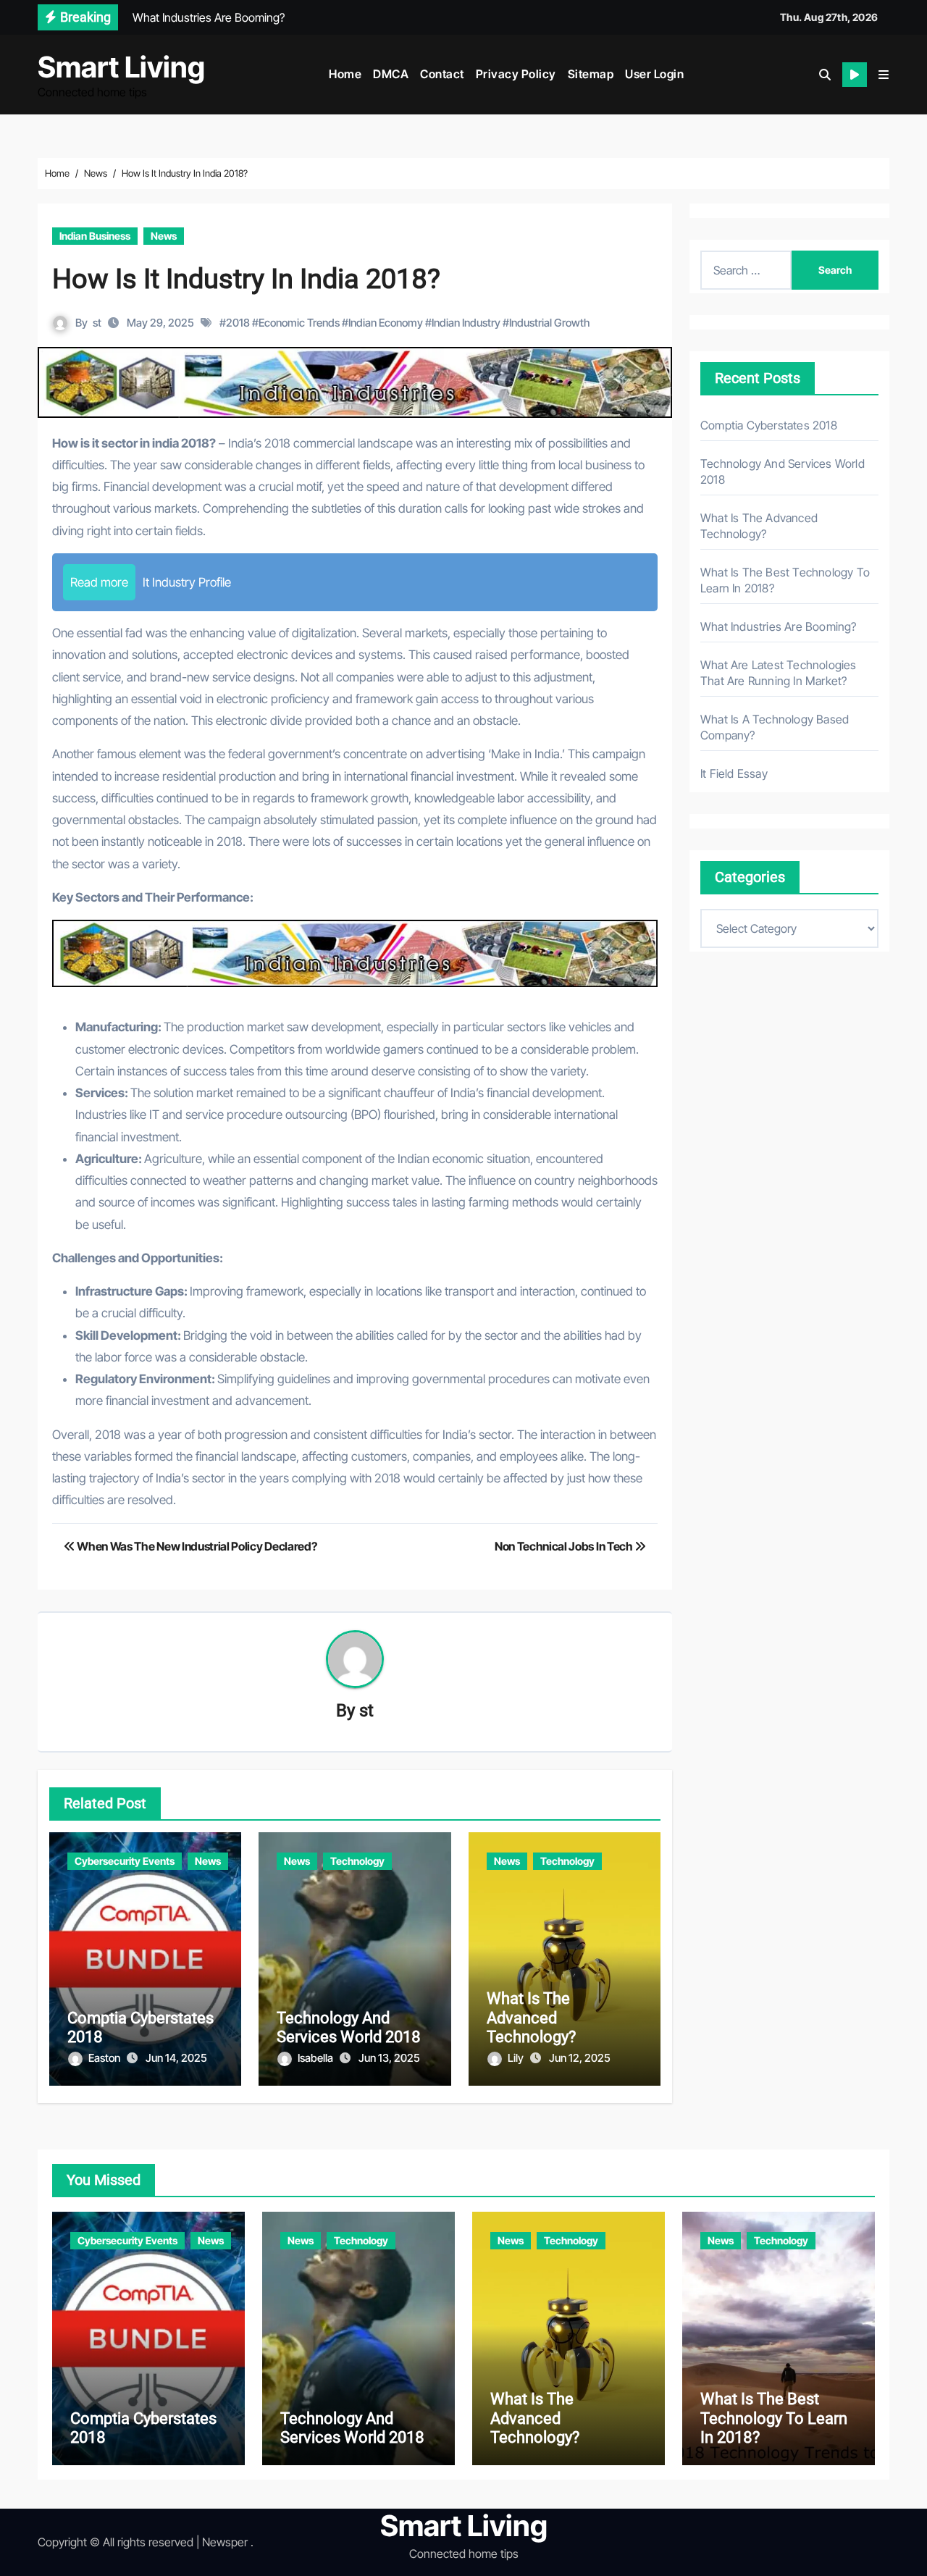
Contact (442, 74)
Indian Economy (386, 323)
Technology (357, 1861)
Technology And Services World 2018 (349, 2027)
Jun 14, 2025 (176, 2058)
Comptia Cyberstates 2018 (769, 425)
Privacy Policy (516, 74)
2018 (238, 323)
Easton (105, 2058)
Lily (517, 2058)
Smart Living (121, 67)
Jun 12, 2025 (580, 2058)
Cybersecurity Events (125, 1861)
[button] (884, 75)
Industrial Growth (549, 323)
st (97, 323)
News (164, 236)
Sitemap (591, 74)
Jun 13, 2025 (389, 2058)
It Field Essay (734, 773)
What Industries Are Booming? (779, 626)
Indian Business (95, 236)
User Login (654, 74)
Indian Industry (466, 323)
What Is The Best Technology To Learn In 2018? (774, 2418)
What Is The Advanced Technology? (531, 2018)
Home (345, 74)
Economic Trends (299, 323)
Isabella (316, 2058)
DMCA (391, 74)
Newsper (225, 2542)
